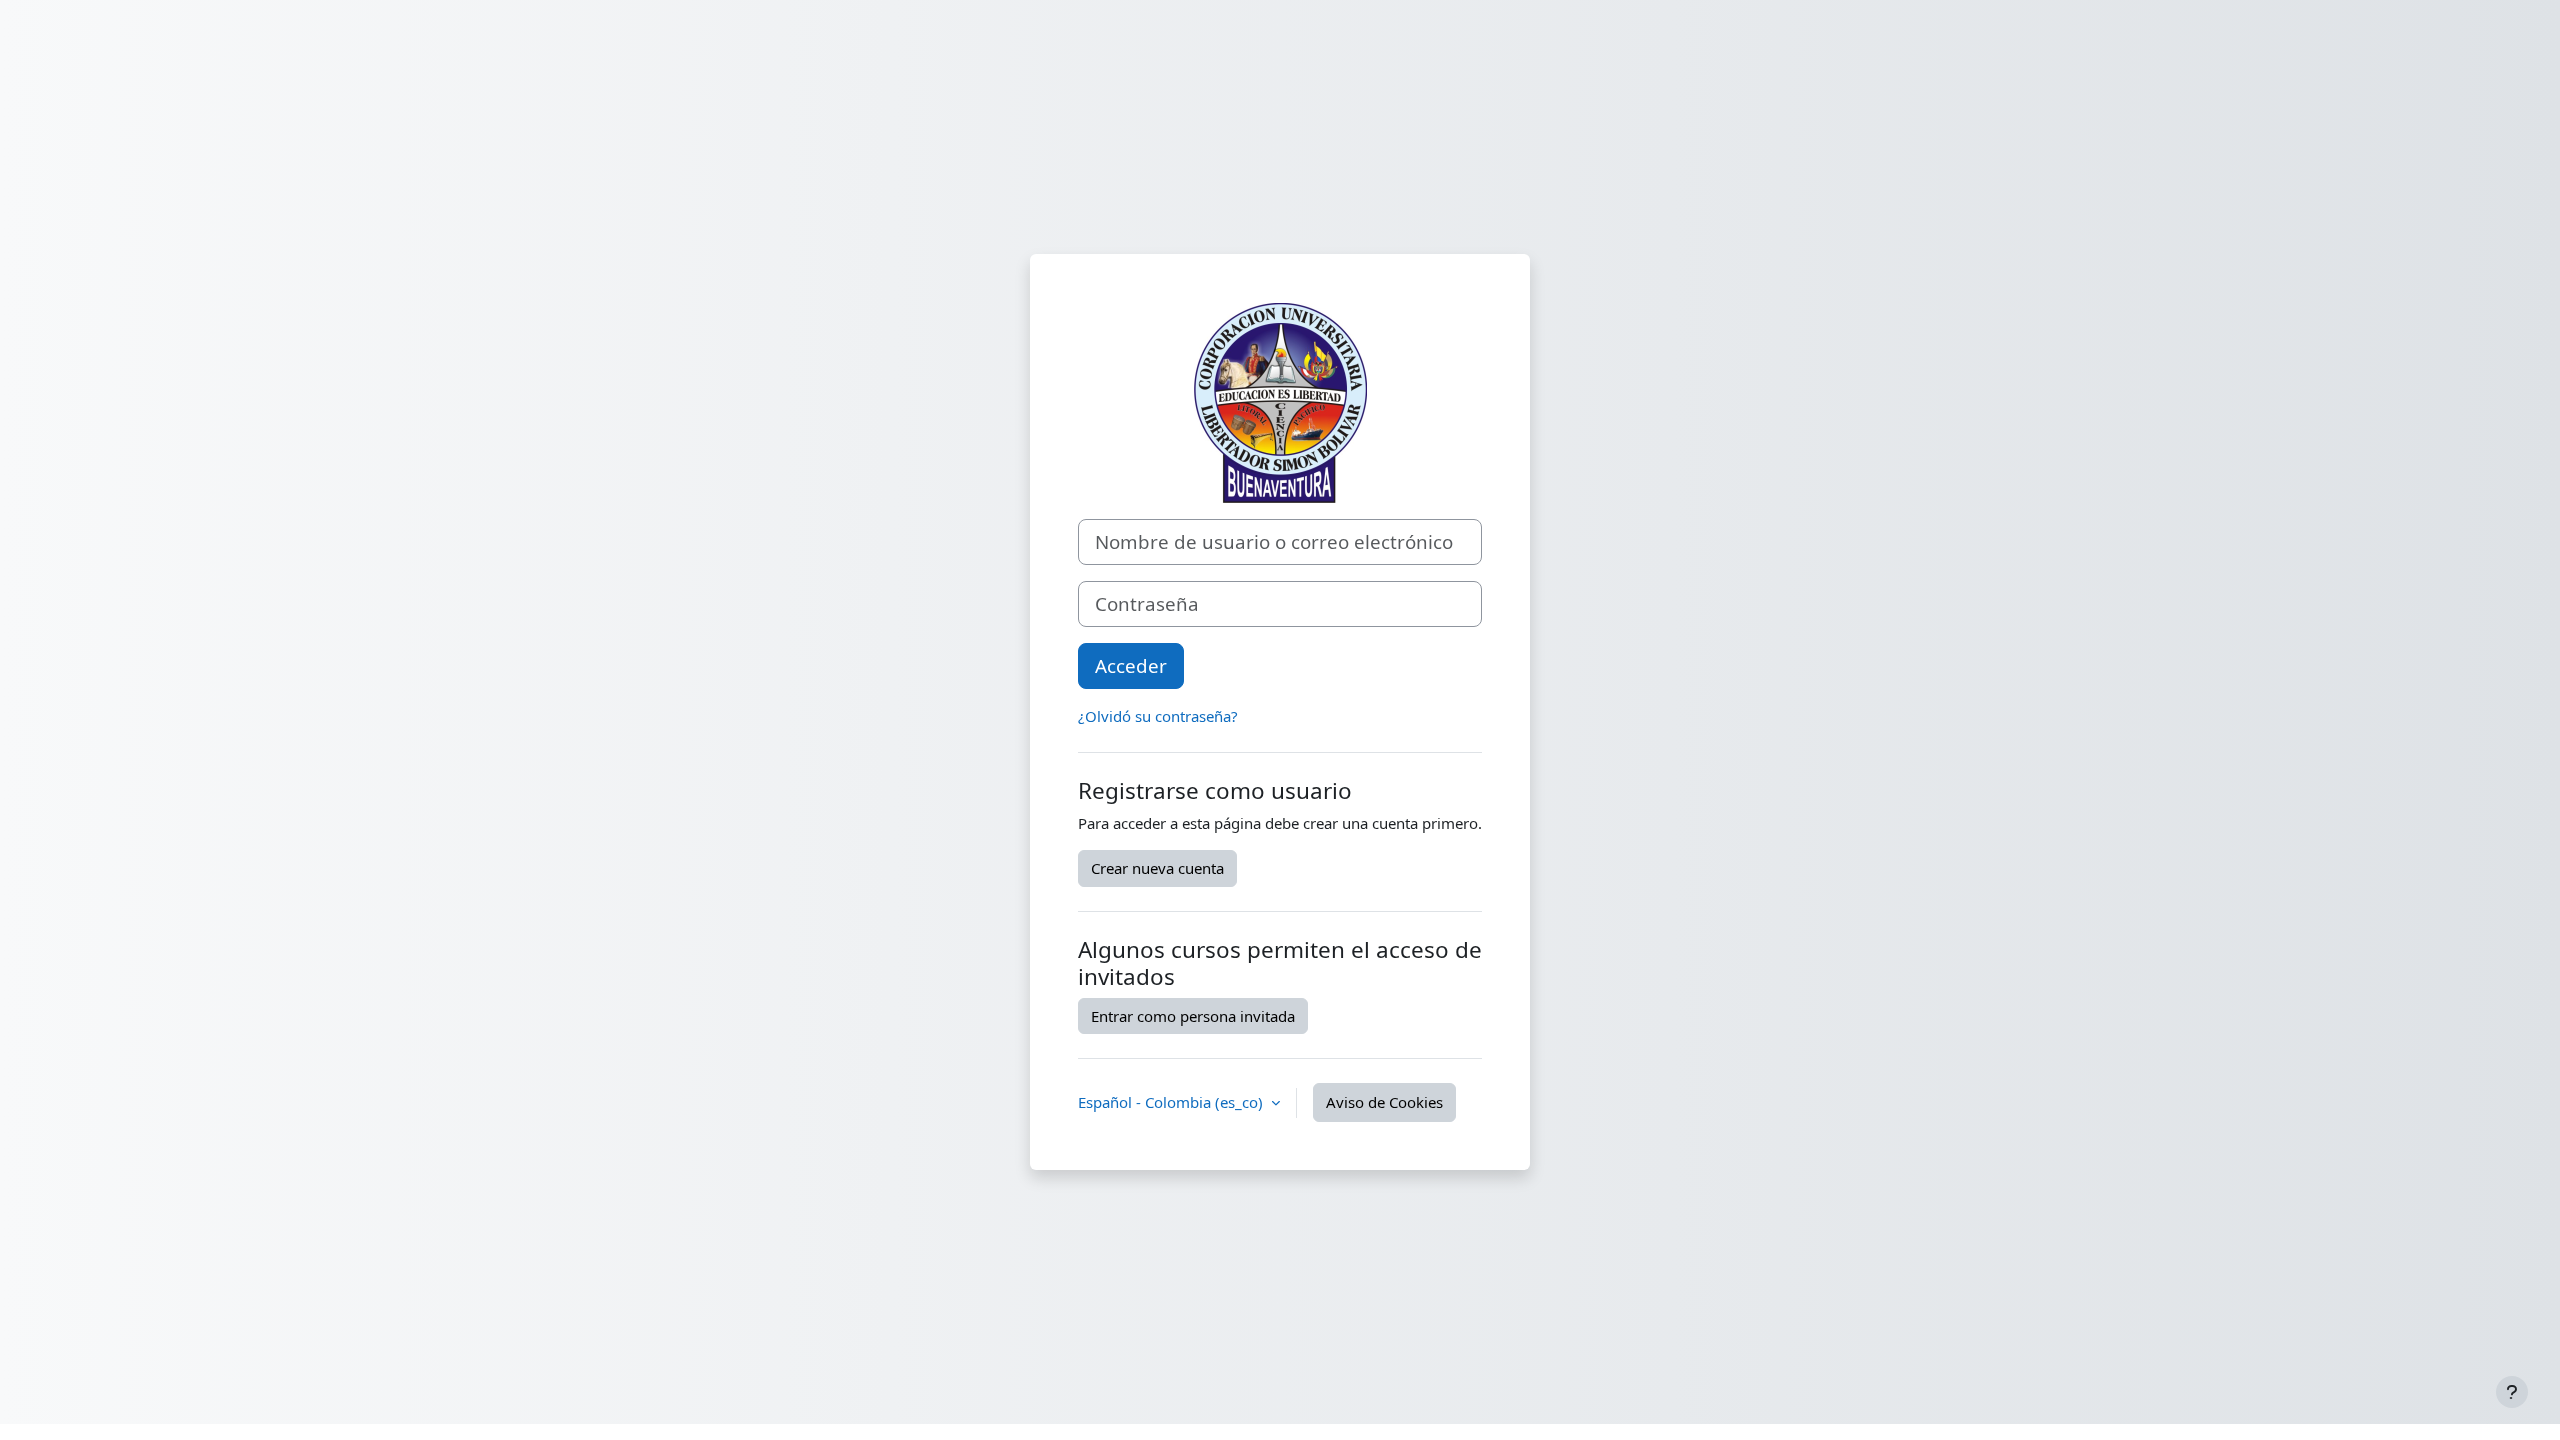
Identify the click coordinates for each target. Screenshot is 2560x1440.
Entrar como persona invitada (1193, 1016)
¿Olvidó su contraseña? (1158, 716)
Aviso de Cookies (1384, 1102)
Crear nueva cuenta (1157, 868)
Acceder (1131, 665)
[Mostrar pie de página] (2512, 1392)
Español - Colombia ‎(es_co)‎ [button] (1172, 1102)
